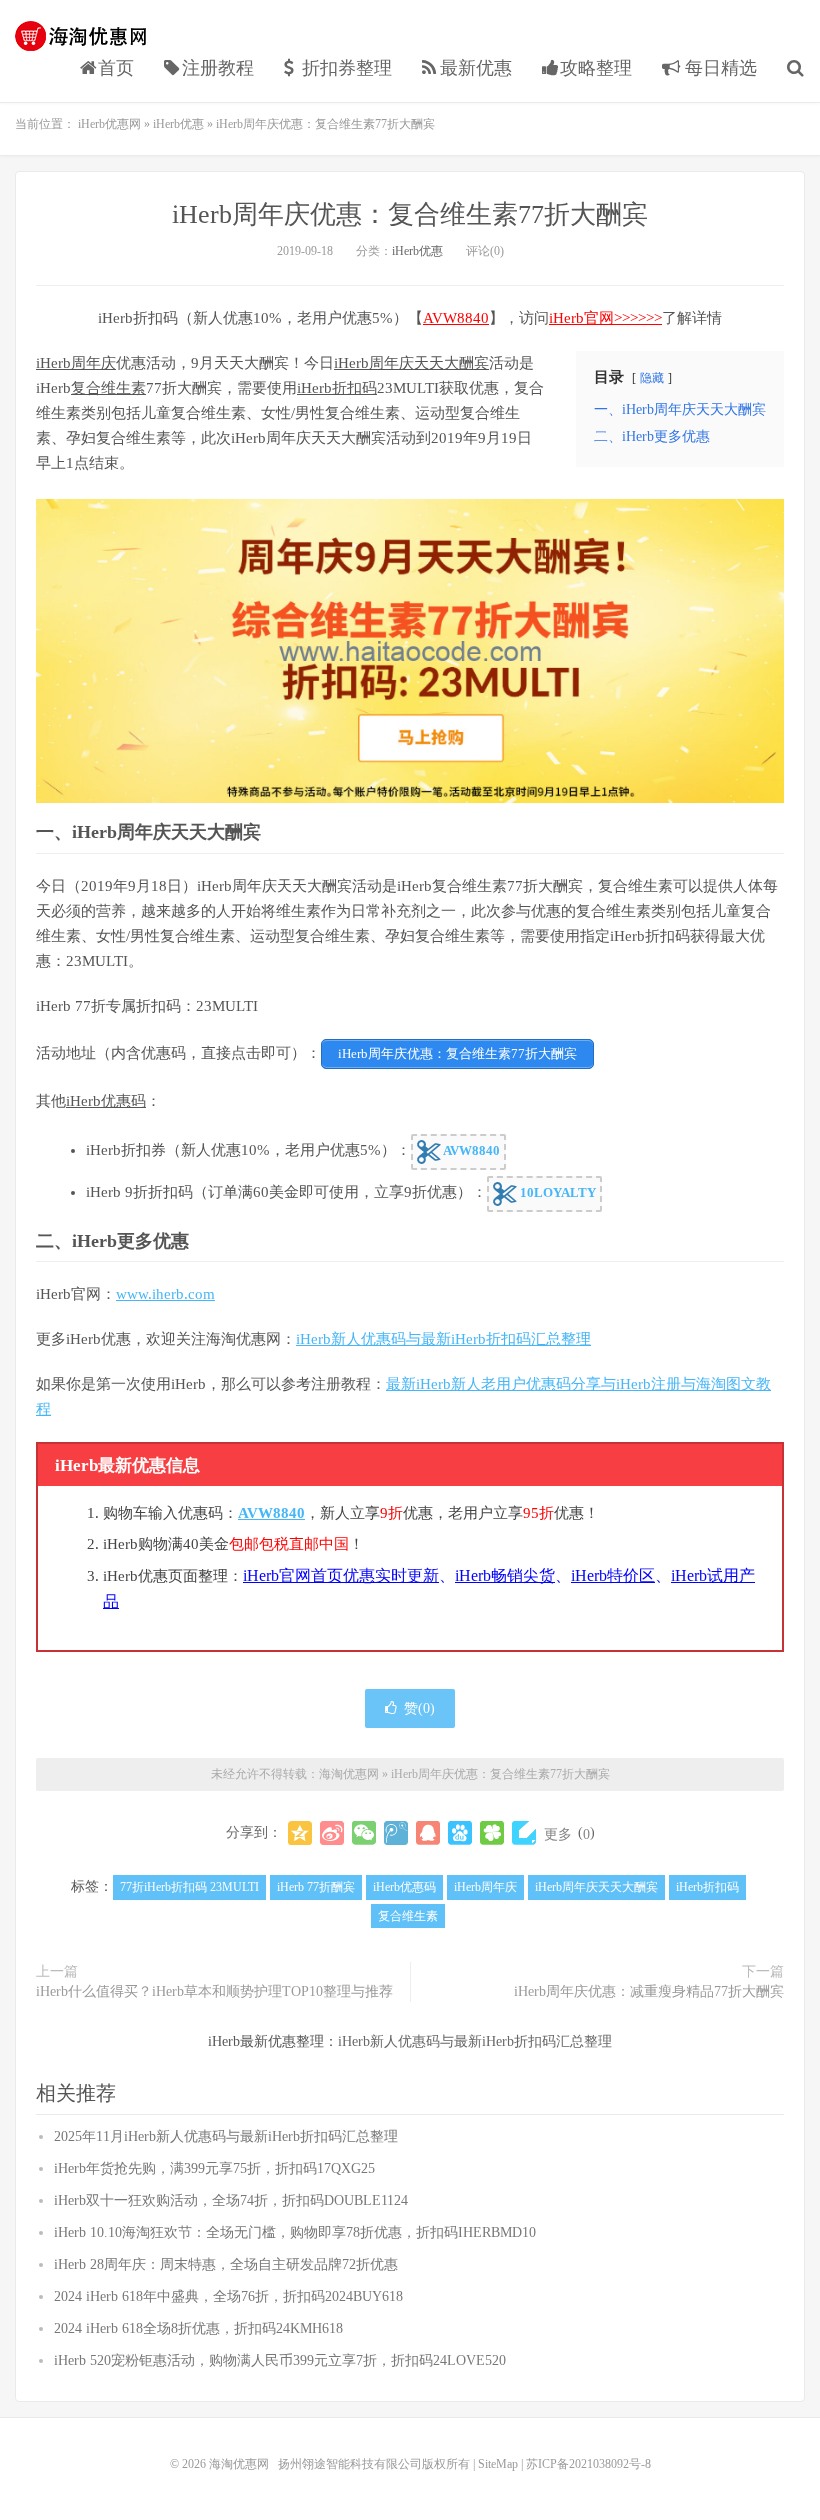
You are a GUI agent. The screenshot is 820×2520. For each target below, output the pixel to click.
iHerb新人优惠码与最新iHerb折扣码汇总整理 (443, 1339)
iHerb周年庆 (76, 363)
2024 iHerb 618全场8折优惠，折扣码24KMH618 (198, 2328)
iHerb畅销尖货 (505, 1575)
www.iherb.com (165, 1294)
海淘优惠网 (85, 36)
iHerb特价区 (613, 1575)
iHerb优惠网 (109, 124)
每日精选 (718, 68)
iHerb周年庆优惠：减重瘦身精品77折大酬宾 (649, 1991)
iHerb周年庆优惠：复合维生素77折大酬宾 (410, 214)
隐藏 (652, 378)
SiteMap (498, 2464)
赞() (419, 1708)
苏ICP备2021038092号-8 (588, 2464)
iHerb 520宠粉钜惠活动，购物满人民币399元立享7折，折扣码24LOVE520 (280, 2360)
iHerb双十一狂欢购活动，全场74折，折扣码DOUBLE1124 (231, 2200)
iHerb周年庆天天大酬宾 (411, 363)
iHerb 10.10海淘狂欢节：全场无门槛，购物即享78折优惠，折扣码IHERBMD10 (295, 2232)
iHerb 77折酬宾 (316, 1887)
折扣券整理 (347, 68)
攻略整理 (596, 68)
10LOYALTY (556, 1192)
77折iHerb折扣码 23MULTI (189, 1887)
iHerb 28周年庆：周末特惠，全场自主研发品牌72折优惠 (226, 2264)
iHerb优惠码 (106, 1101)
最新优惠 (476, 68)
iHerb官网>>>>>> (605, 318)
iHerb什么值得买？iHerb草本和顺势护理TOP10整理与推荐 (214, 1991)
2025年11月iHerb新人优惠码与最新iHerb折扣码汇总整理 (226, 2136)
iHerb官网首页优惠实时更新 (341, 1575)
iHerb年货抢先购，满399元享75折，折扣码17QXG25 (214, 2168)
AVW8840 (456, 318)
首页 (116, 68)
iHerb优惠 (178, 124)
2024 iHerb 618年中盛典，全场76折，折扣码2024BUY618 (228, 2296)
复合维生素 (108, 388)
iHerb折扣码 (337, 388)
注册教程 (218, 68)
